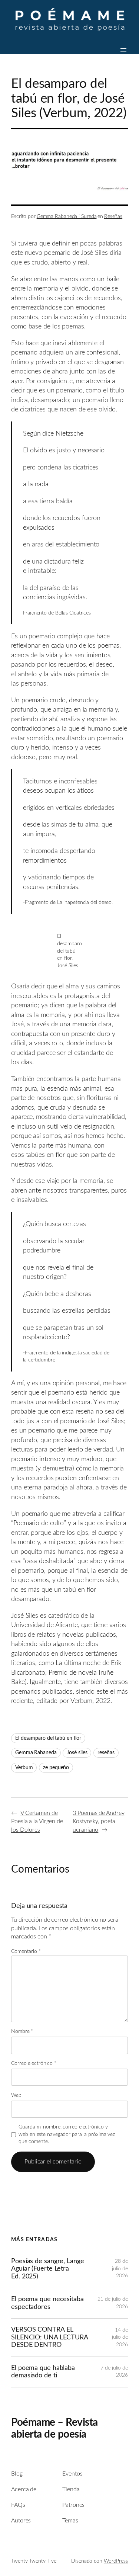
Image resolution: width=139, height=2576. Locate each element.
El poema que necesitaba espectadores (47, 2303)
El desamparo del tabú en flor (48, 1738)
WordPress (116, 2561)
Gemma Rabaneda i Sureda (67, 216)
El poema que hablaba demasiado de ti (43, 2372)
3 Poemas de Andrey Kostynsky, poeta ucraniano (98, 1821)
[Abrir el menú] (123, 50)
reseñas (106, 1753)
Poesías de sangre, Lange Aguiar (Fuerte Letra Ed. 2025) (48, 2269)
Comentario (26, 1951)
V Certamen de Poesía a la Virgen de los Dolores (37, 1821)
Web (16, 2095)
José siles (77, 1753)
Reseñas (113, 216)
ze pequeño (56, 1768)
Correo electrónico (34, 2063)
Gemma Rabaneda (36, 1753)
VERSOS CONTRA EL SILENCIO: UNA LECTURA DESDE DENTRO (49, 2337)
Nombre (22, 2031)
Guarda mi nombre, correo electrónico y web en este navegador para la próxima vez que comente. (67, 2134)
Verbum (24, 1768)
